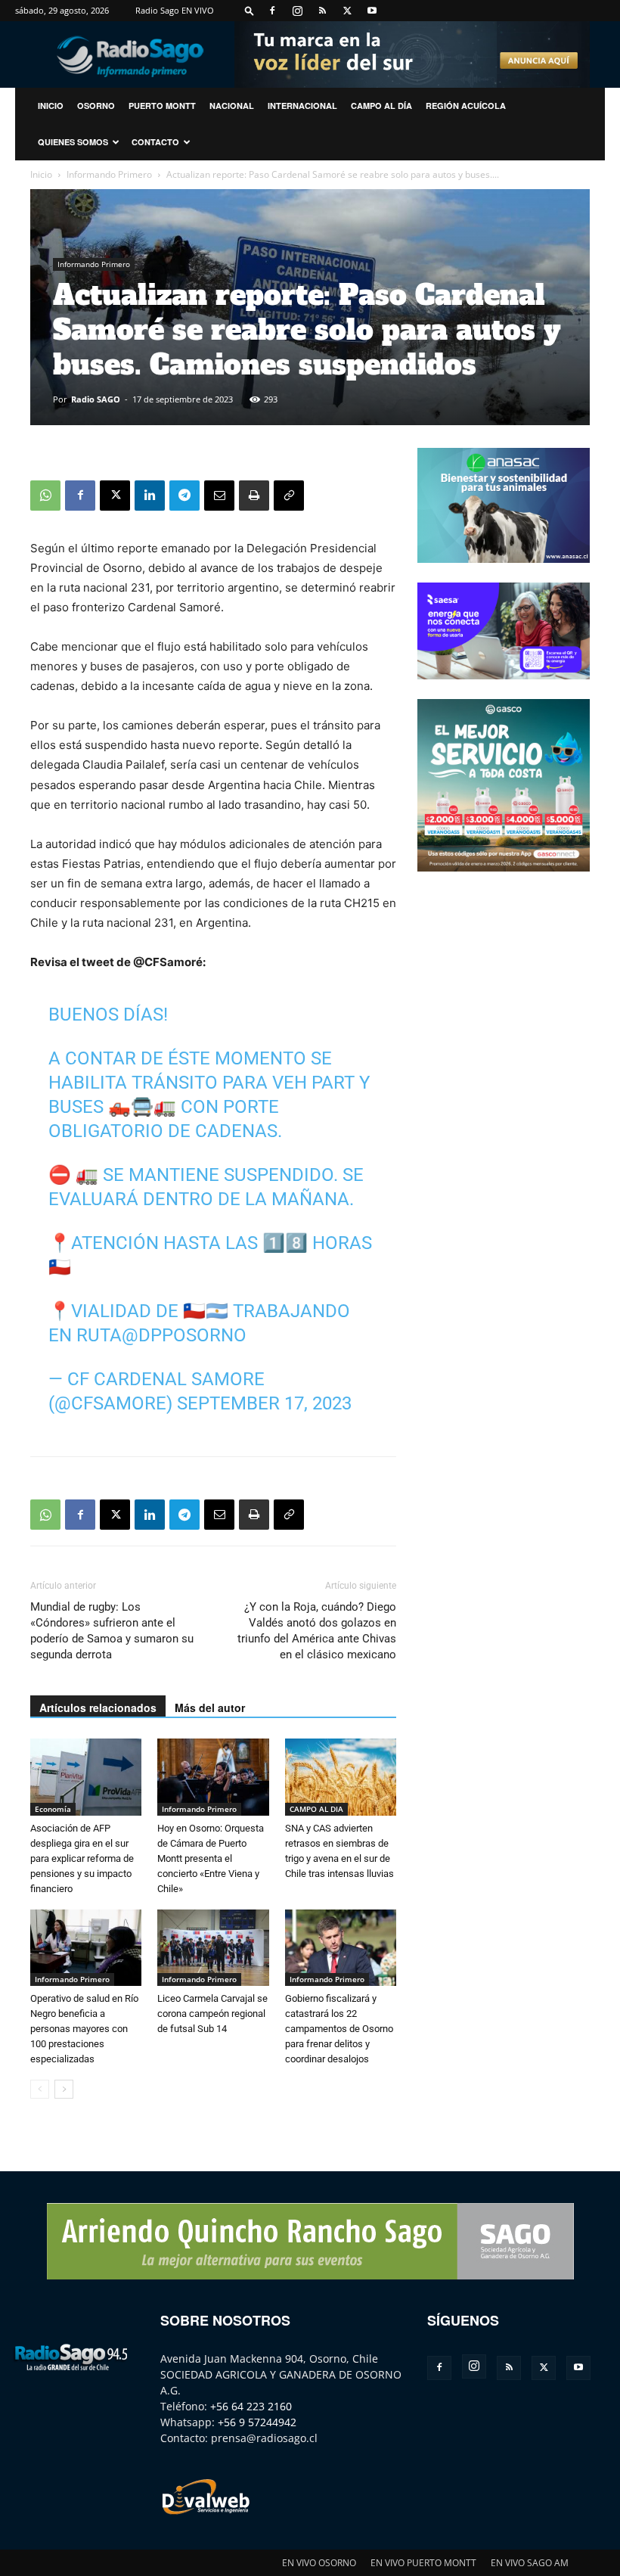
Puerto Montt (162, 106)
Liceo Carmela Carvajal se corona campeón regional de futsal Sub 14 (212, 2014)
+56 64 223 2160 (251, 2406)
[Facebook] (272, 11)
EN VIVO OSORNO (319, 2563)
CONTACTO (155, 142)
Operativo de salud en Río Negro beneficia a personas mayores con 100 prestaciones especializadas (84, 2029)
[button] (250, 10)
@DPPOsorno (184, 1335)
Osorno (96, 106)
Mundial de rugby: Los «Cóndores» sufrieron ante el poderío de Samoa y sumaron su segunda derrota (112, 1631)
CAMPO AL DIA (316, 1809)
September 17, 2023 (264, 1403)
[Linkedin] (150, 496)
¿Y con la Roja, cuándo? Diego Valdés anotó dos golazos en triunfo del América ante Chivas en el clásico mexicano (317, 1631)
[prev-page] (40, 2089)
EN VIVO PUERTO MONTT (423, 2563)
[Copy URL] (289, 496)
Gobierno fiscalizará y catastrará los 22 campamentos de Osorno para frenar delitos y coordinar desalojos (339, 2029)
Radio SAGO (96, 399)
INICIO (51, 106)
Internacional (302, 106)
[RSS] (322, 11)
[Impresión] (254, 496)
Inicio (41, 174)
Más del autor (210, 1707)
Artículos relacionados (98, 1707)
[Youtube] (372, 11)
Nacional (232, 106)
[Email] (219, 496)
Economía (53, 1809)
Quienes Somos (73, 142)
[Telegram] (184, 496)
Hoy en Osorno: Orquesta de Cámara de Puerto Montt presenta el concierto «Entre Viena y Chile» (211, 1858)
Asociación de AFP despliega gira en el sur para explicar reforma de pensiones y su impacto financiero (82, 1858)
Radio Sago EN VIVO (175, 10)
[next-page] (64, 2089)
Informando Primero (109, 174)
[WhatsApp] (45, 496)
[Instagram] (297, 11)
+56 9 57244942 (257, 2422)
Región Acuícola (466, 106)
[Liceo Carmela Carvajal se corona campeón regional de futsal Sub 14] (213, 1948)
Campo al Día (381, 106)
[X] (347, 11)
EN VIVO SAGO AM (530, 2563)
